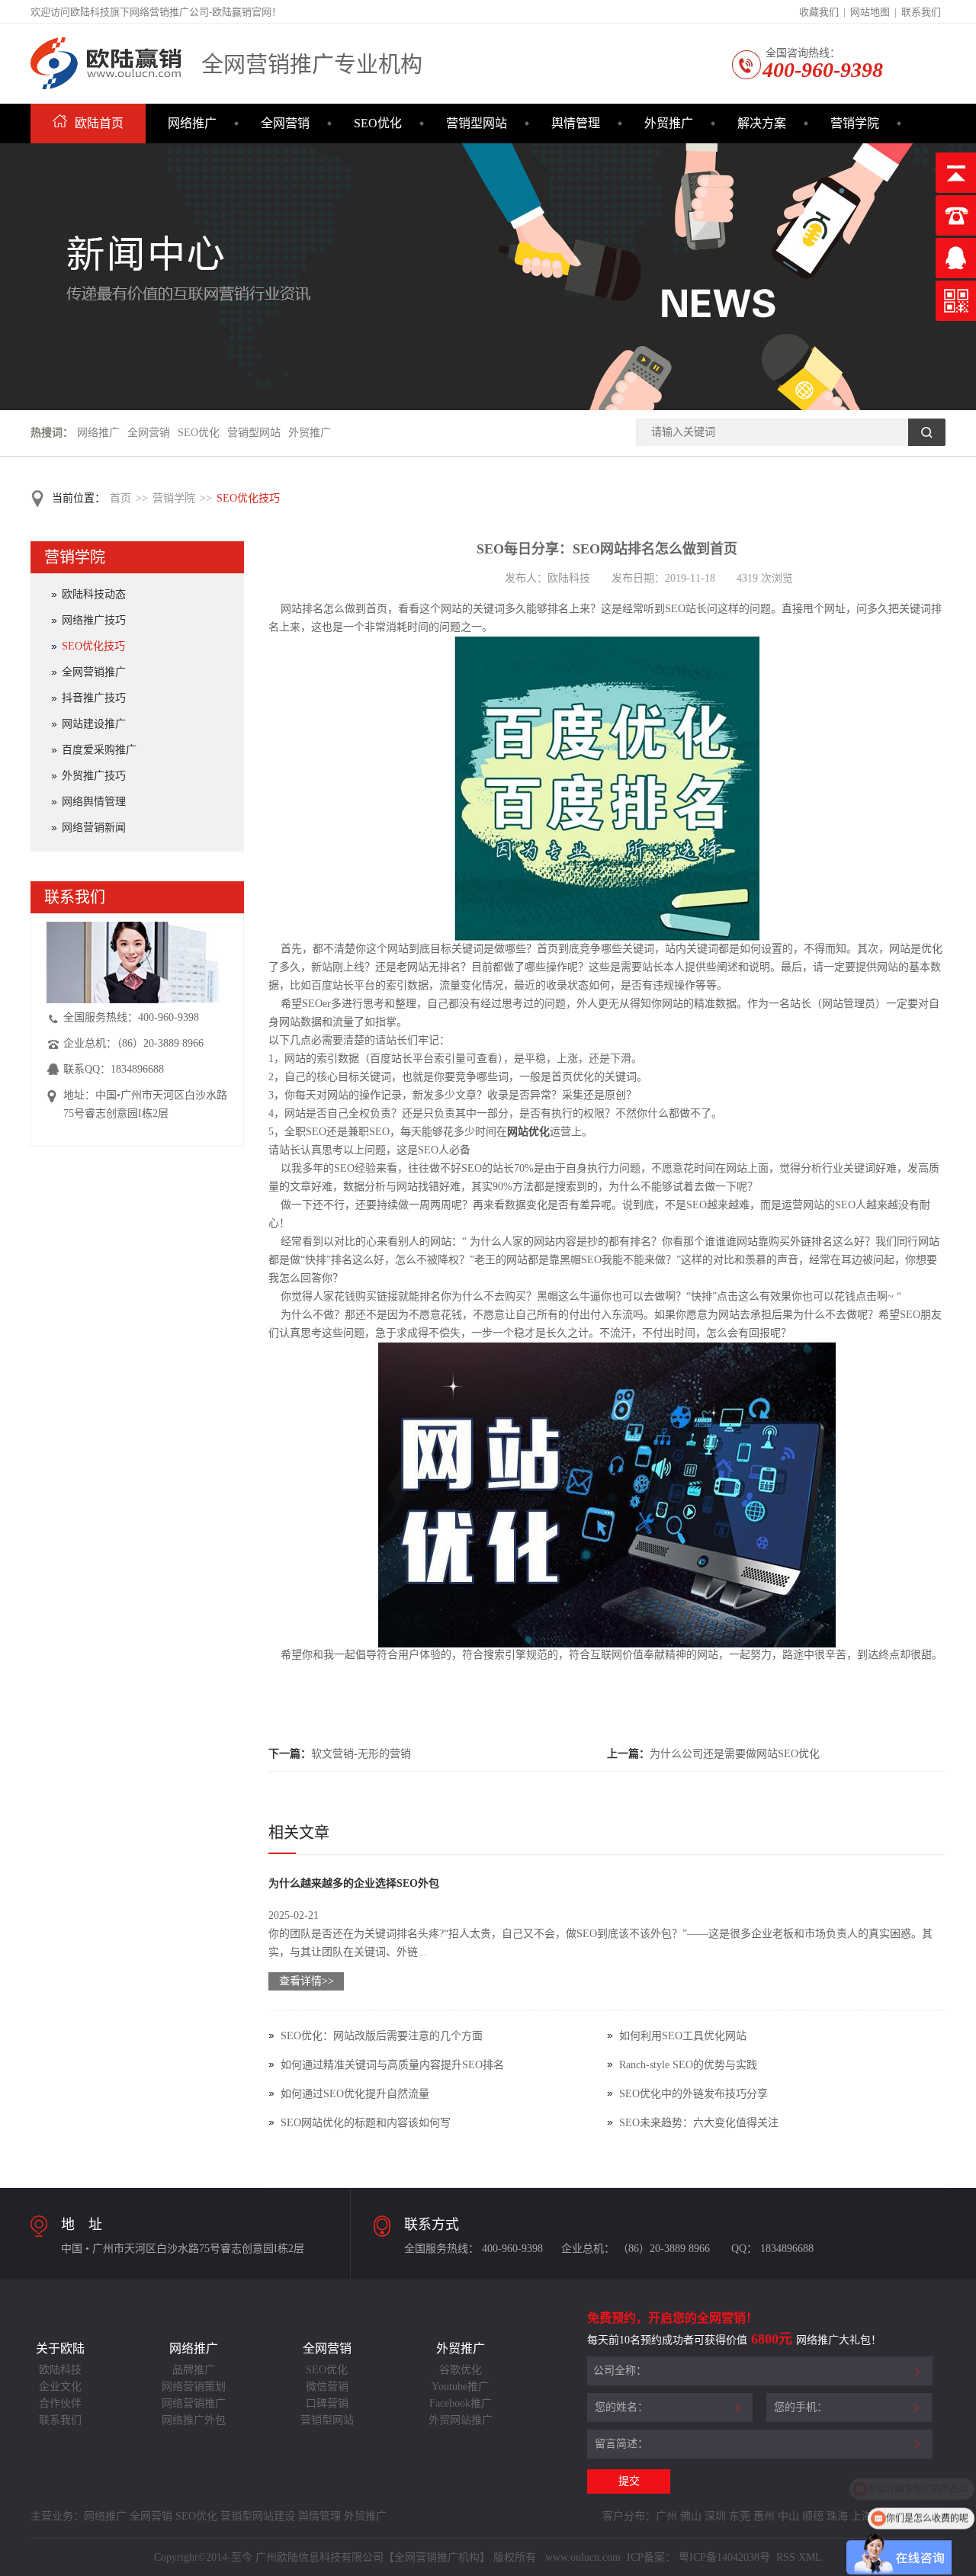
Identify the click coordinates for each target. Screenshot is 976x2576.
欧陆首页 (99, 123)
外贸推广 (669, 123)
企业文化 (60, 2387)
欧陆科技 (60, 2370)
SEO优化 (378, 123)
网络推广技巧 (94, 620)
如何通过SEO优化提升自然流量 (355, 2094)
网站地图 (870, 12)
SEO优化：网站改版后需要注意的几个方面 (382, 2036)
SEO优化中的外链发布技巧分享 (693, 2094)
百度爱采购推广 (99, 750)
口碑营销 (327, 2403)
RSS (784, 2557)
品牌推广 (194, 2370)
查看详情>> (307, 1981)
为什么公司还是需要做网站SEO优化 (735, 1754)
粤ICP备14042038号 (724, 2557)
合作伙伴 (60, 2403)
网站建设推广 (94, 724)
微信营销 (327, 2387)
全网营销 (285, 123)
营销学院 (855, 123)
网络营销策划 (194, 2387)
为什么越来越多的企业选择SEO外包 (354, 1883)
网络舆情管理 (94, 802)
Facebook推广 (461, 2403)
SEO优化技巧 (248, 498)
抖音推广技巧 (94, 698)
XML (810, 2557)
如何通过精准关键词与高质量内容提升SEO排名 (392, 2065)
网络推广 (192, 123)
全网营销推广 (94, 672)
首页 (120, 498)
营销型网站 (477, 123)
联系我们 (921, 12)
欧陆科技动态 (94, 594)
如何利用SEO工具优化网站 (683, 2036)
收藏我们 (819, 12)
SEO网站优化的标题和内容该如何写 (366, 2123)
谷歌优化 (461, 2370)
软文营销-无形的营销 (361, 1754)
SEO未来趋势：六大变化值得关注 (699, 2123)
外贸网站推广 (461, 2420)
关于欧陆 (60, 2348)
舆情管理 (576, 123)
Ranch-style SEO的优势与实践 (688, 2065)
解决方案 (762, 123)
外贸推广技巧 (94, 776)
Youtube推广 (460, 2387)
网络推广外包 (194, 2420)
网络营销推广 (194, 2403)
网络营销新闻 (94, 828)
